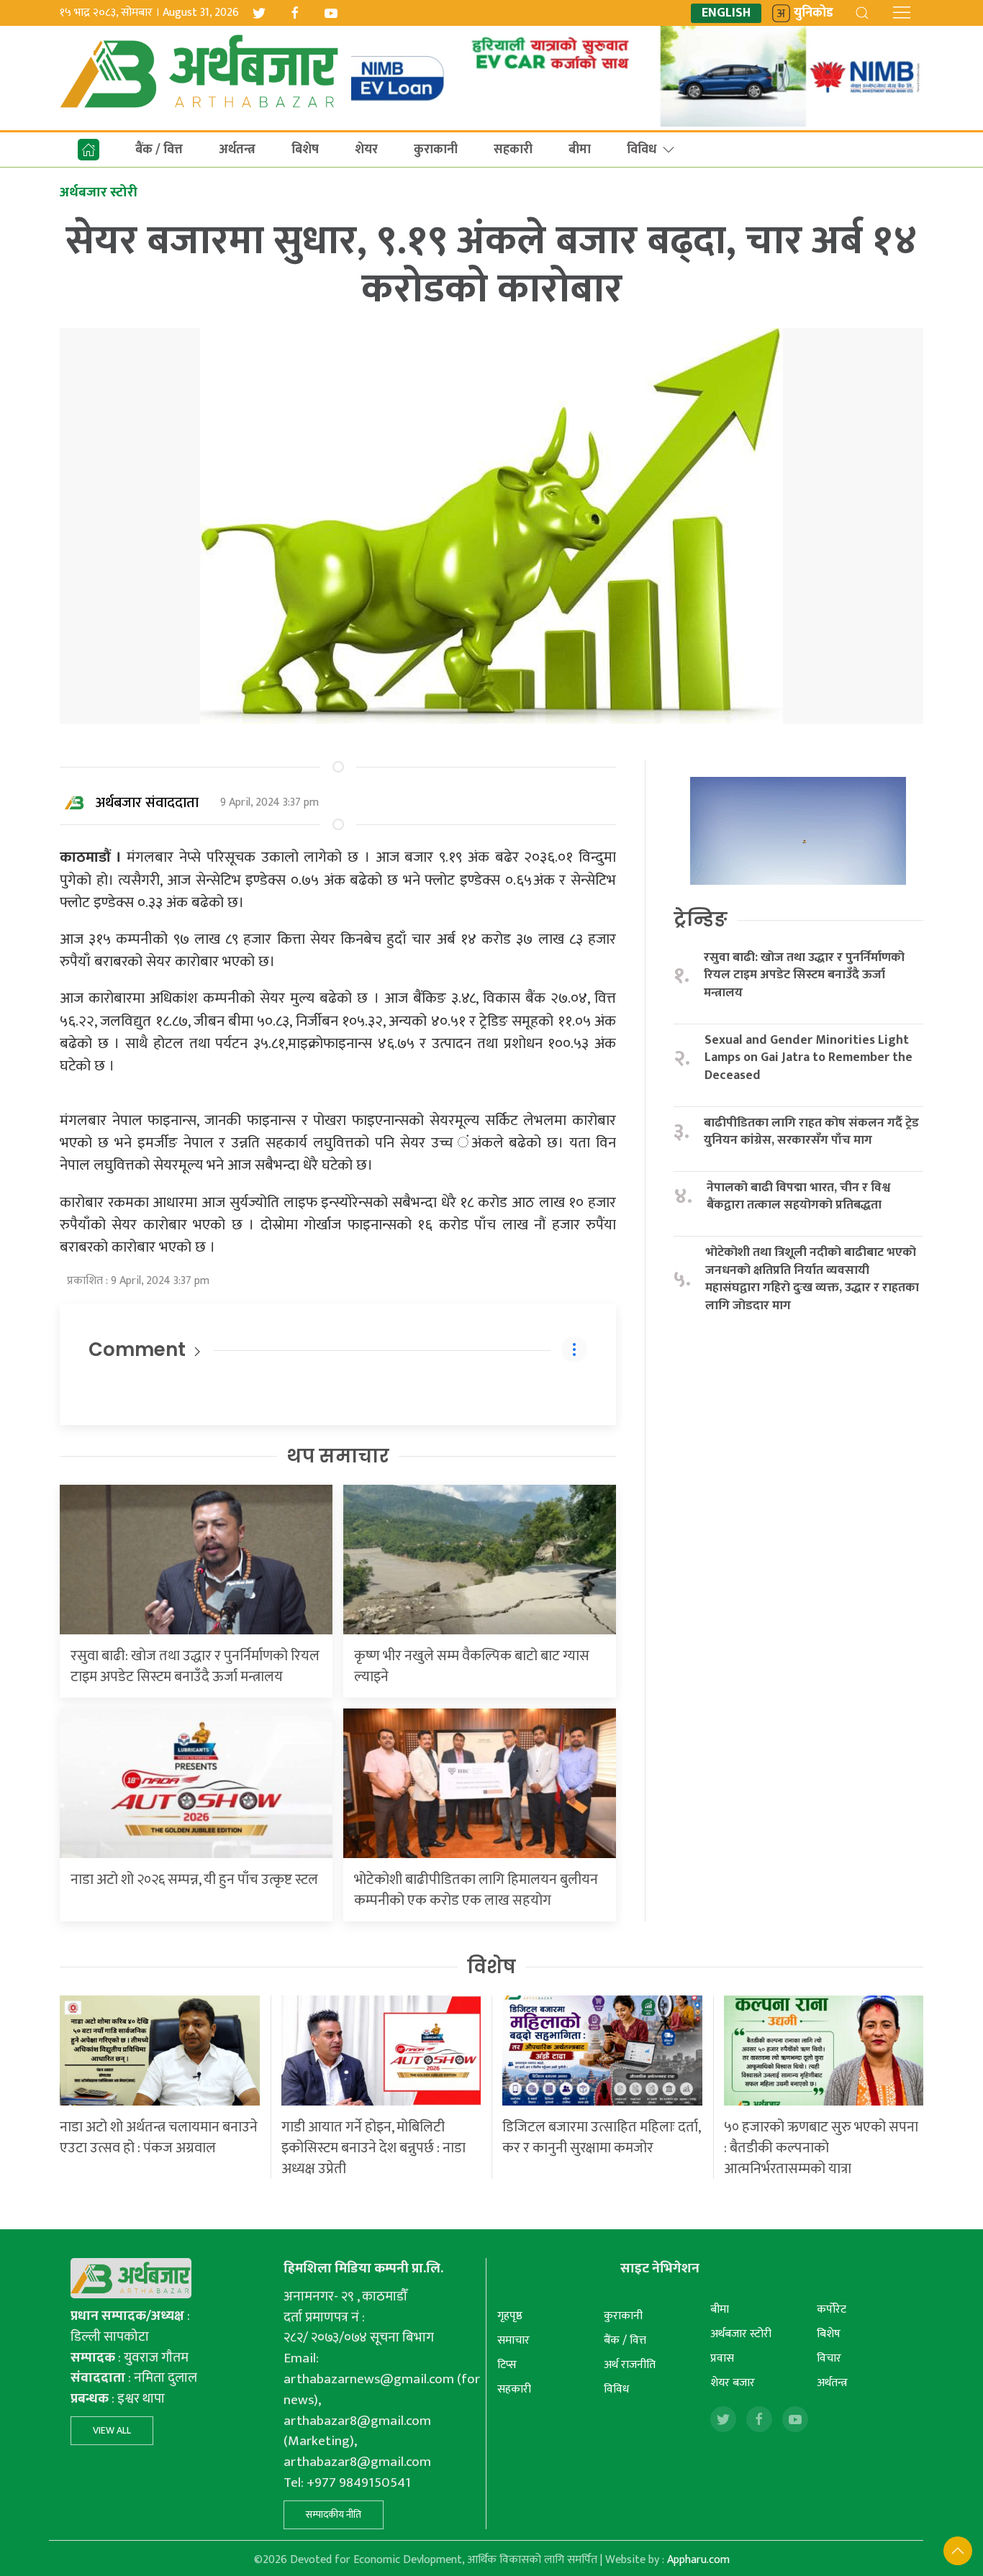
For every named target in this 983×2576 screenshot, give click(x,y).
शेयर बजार (733, 2383)
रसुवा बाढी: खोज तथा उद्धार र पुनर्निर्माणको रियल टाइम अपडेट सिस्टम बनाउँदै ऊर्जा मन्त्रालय (195, 1666)
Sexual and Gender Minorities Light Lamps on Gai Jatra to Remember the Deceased (808, 1058)
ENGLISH (726, 13)
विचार (829, 2358)
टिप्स (507, 2365)
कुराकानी (436, 150)
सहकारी (513, 150)
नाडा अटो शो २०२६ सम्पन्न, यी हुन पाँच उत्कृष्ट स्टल (194, 1880)
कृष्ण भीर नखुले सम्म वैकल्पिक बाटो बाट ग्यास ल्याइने (472, 1666)
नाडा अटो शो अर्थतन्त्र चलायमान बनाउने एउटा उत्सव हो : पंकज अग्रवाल (159, 2138)
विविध (642, 150)
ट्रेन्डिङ (701, 919)
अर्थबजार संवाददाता (147, 803)
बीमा (580, 150)
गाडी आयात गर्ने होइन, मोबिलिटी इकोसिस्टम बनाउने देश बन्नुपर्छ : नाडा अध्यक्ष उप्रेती (373, 2148)
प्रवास (722, 2358)
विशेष (491, 1967)
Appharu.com (698, 2560)
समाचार (513, 2340)
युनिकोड (814, 13)
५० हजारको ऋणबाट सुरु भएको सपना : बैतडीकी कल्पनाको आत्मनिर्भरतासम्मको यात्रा (821, 2148)
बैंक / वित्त (159, 150)
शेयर (366, 150)
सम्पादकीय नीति (334, 2514)
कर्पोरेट (832, 2309)
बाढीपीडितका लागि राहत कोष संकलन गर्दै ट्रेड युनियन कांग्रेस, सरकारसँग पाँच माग (811, 1132)
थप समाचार (338, 1456)
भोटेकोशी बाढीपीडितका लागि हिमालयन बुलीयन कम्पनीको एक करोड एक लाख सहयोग (476, 1890)
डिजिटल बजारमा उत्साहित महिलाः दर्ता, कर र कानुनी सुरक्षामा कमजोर (601, 2138)
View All (112, 2430)
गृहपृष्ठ (510, 2316)
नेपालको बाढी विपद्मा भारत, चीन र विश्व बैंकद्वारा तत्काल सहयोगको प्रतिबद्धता (798, 1197)
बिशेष (305, 150)
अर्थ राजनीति (630, 2365)
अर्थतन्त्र (237, 150)
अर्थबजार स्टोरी (741, 2334)
